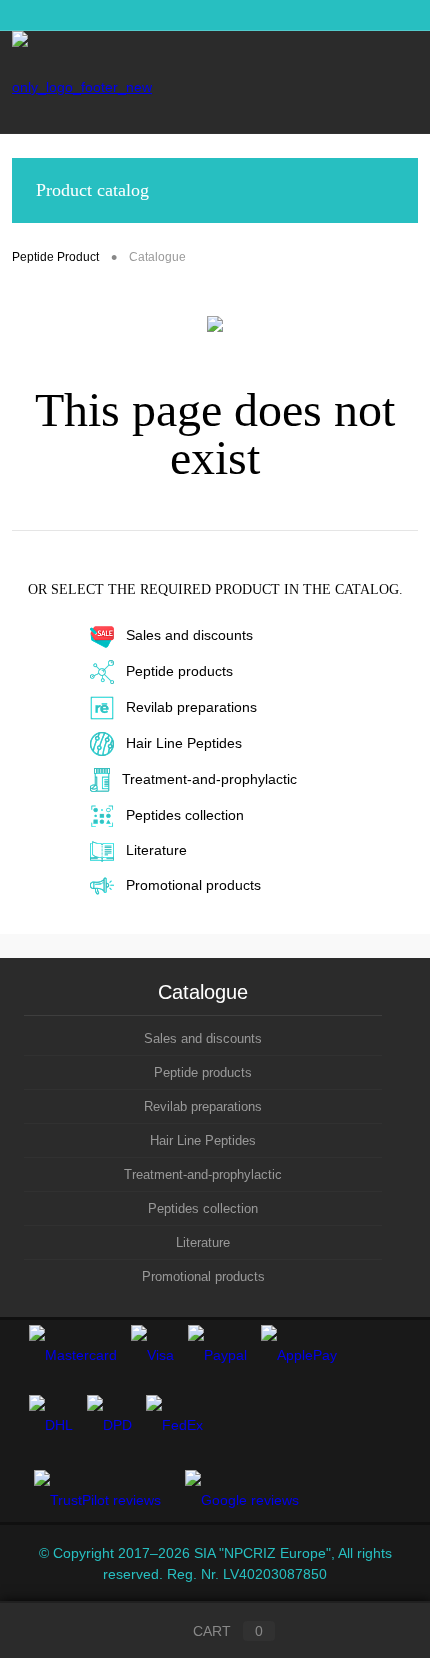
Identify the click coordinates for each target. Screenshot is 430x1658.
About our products (119, 15)
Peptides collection (185, 815)
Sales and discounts (189, 635)
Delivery (303, 15)
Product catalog (92, 190)
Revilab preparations (191, 707)
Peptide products (179, 671)
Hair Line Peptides (184, 743)
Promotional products (193, 885)
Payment (374, 15)
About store (226, 15)
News (28, 15)
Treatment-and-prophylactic (209, 779)
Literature (156, 850)
